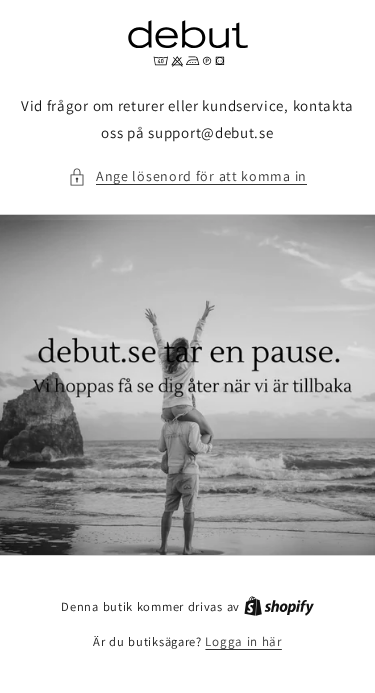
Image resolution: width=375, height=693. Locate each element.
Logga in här (243, 641)
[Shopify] (279, 606)
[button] (187, 176)
